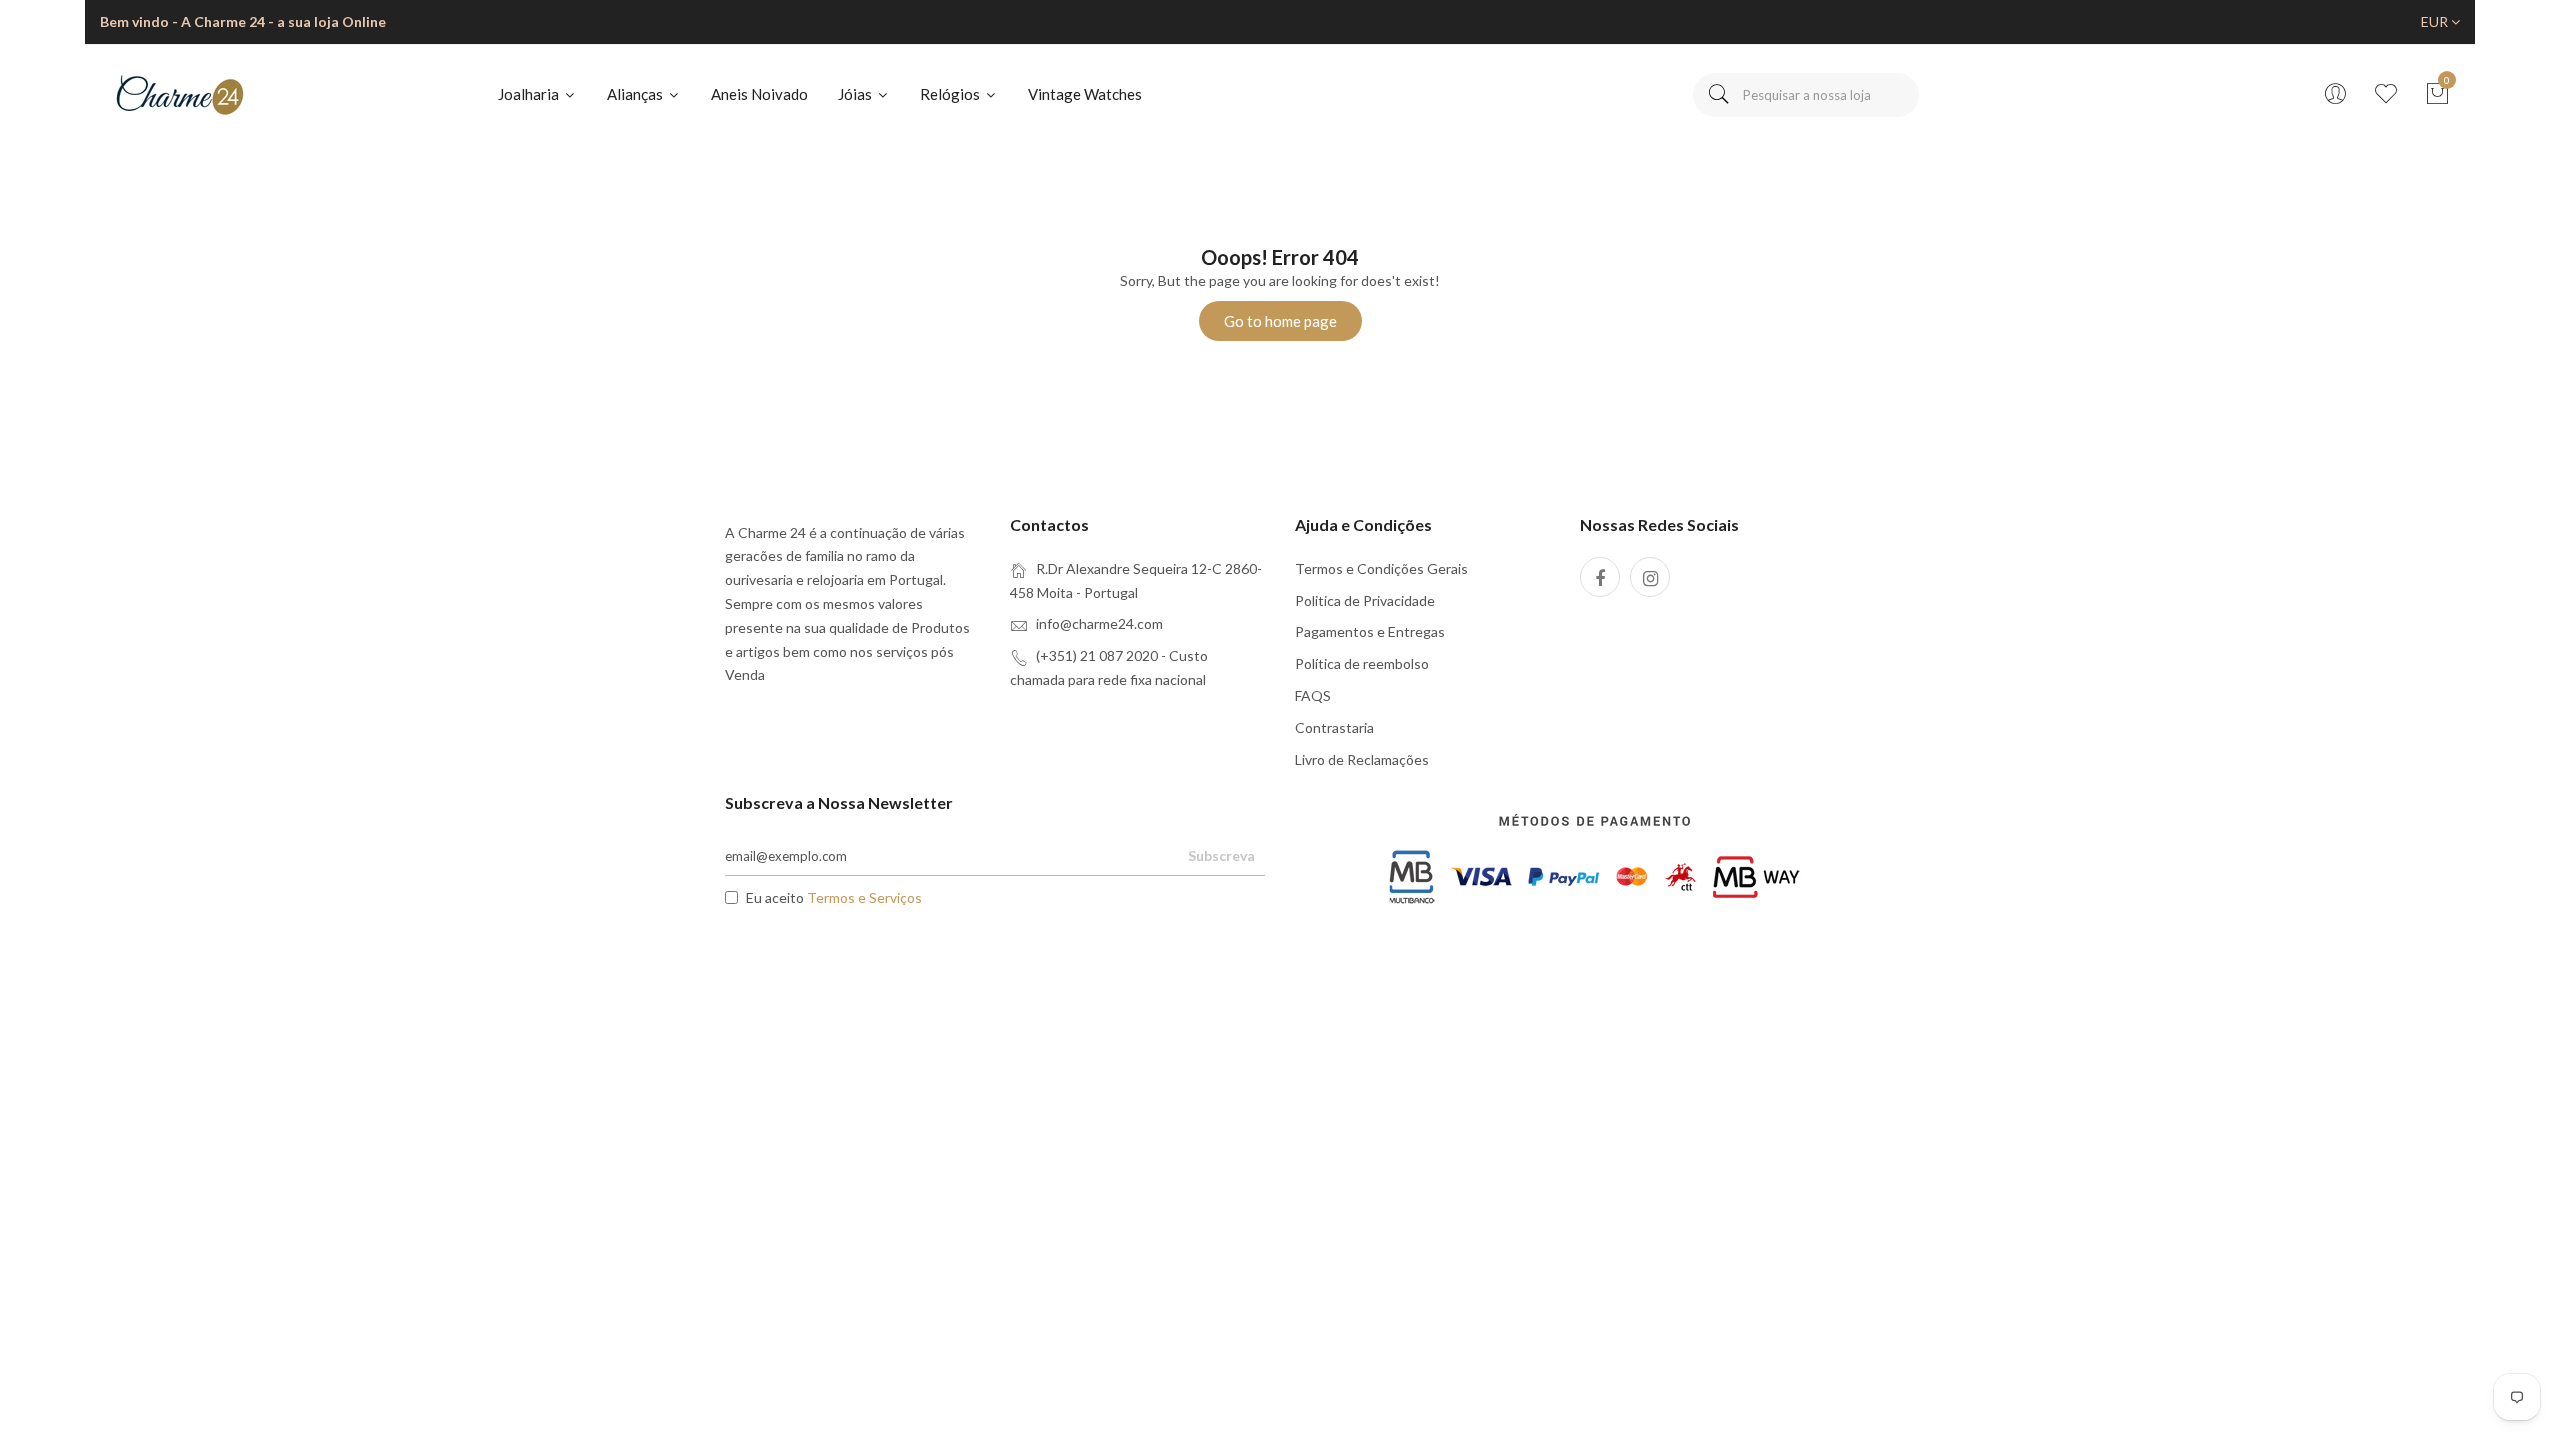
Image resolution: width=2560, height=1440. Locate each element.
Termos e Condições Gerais (1381, 568)
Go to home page (1280, 321)
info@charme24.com (1099, 623)
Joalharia (530, 94)
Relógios (951, 94)
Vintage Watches (1085, 94)
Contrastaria (1334, 727)
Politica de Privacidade (1365, 600)
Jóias (856, 94)
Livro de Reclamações (1362, 759)
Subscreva (1221, 855)
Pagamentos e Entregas (1370, 631)
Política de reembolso (1362, 663)
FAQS (1313, 695)
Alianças (636, 94)
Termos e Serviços (864, 897)
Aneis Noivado (759, 94)
